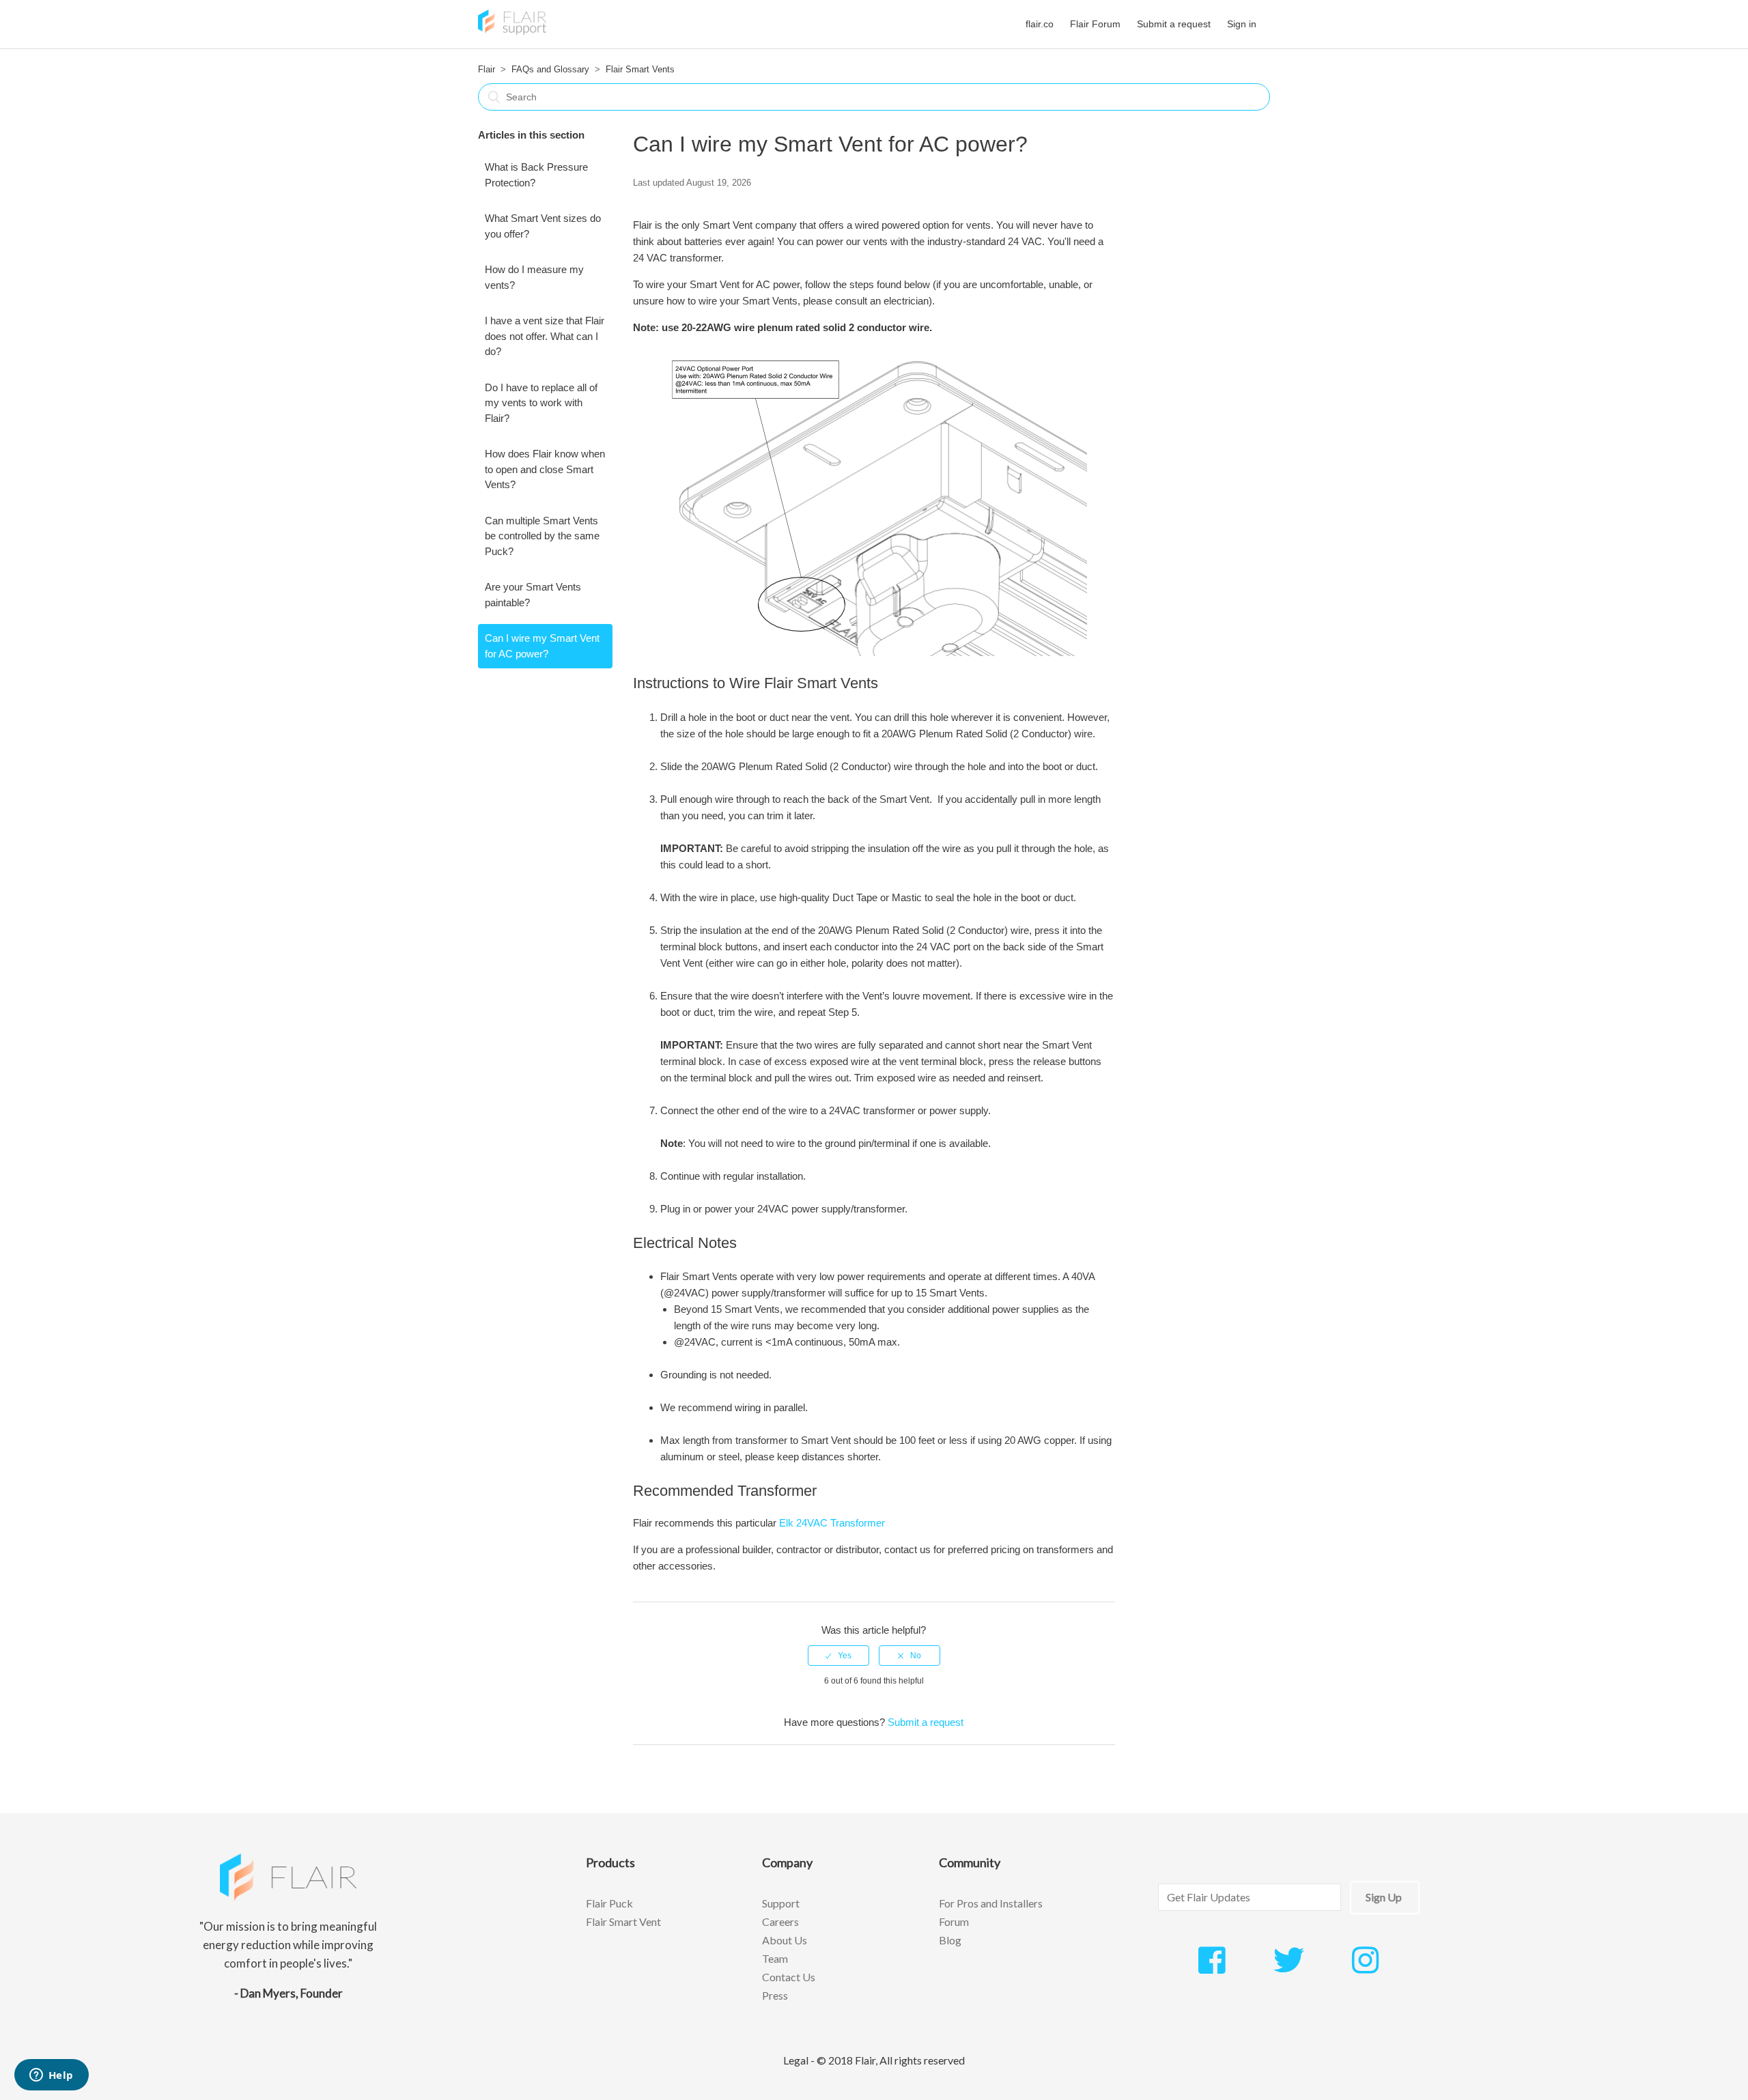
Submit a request (1174, 24)
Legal (796, 2060)
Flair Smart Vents (640, 69)
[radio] (838, 1656)
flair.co (1040, 24)
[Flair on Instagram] (1365, 1968)
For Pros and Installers (991, 1903)
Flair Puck (609, 1903)
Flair (487, 69)
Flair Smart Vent (623, 1921)
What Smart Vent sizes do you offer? (543, 226)
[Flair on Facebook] (1212, 1968)
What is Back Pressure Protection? (536, 175)
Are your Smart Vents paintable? (533, 595)
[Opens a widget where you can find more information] (51, 2076)
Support (781, 1903)
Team (775, 1958)
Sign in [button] (1242, 24)
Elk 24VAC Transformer (832, 1523)
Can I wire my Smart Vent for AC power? (542, 646)
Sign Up (1384, 1897)
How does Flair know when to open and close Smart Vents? (545, 469)
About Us (785, 1940)
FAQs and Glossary (550, 69)
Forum (954, 1921)
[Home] (512, 31)
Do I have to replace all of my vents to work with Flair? (541, 403)
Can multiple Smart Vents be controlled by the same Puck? (542, 536)
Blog (950, 1940)
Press (775, 1995)
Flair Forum (1095, 24)
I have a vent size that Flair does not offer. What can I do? (545, 336)
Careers (780, 1921)
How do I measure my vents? (534, 277)
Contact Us (789, 1977)
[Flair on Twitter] (1289, 1968)
